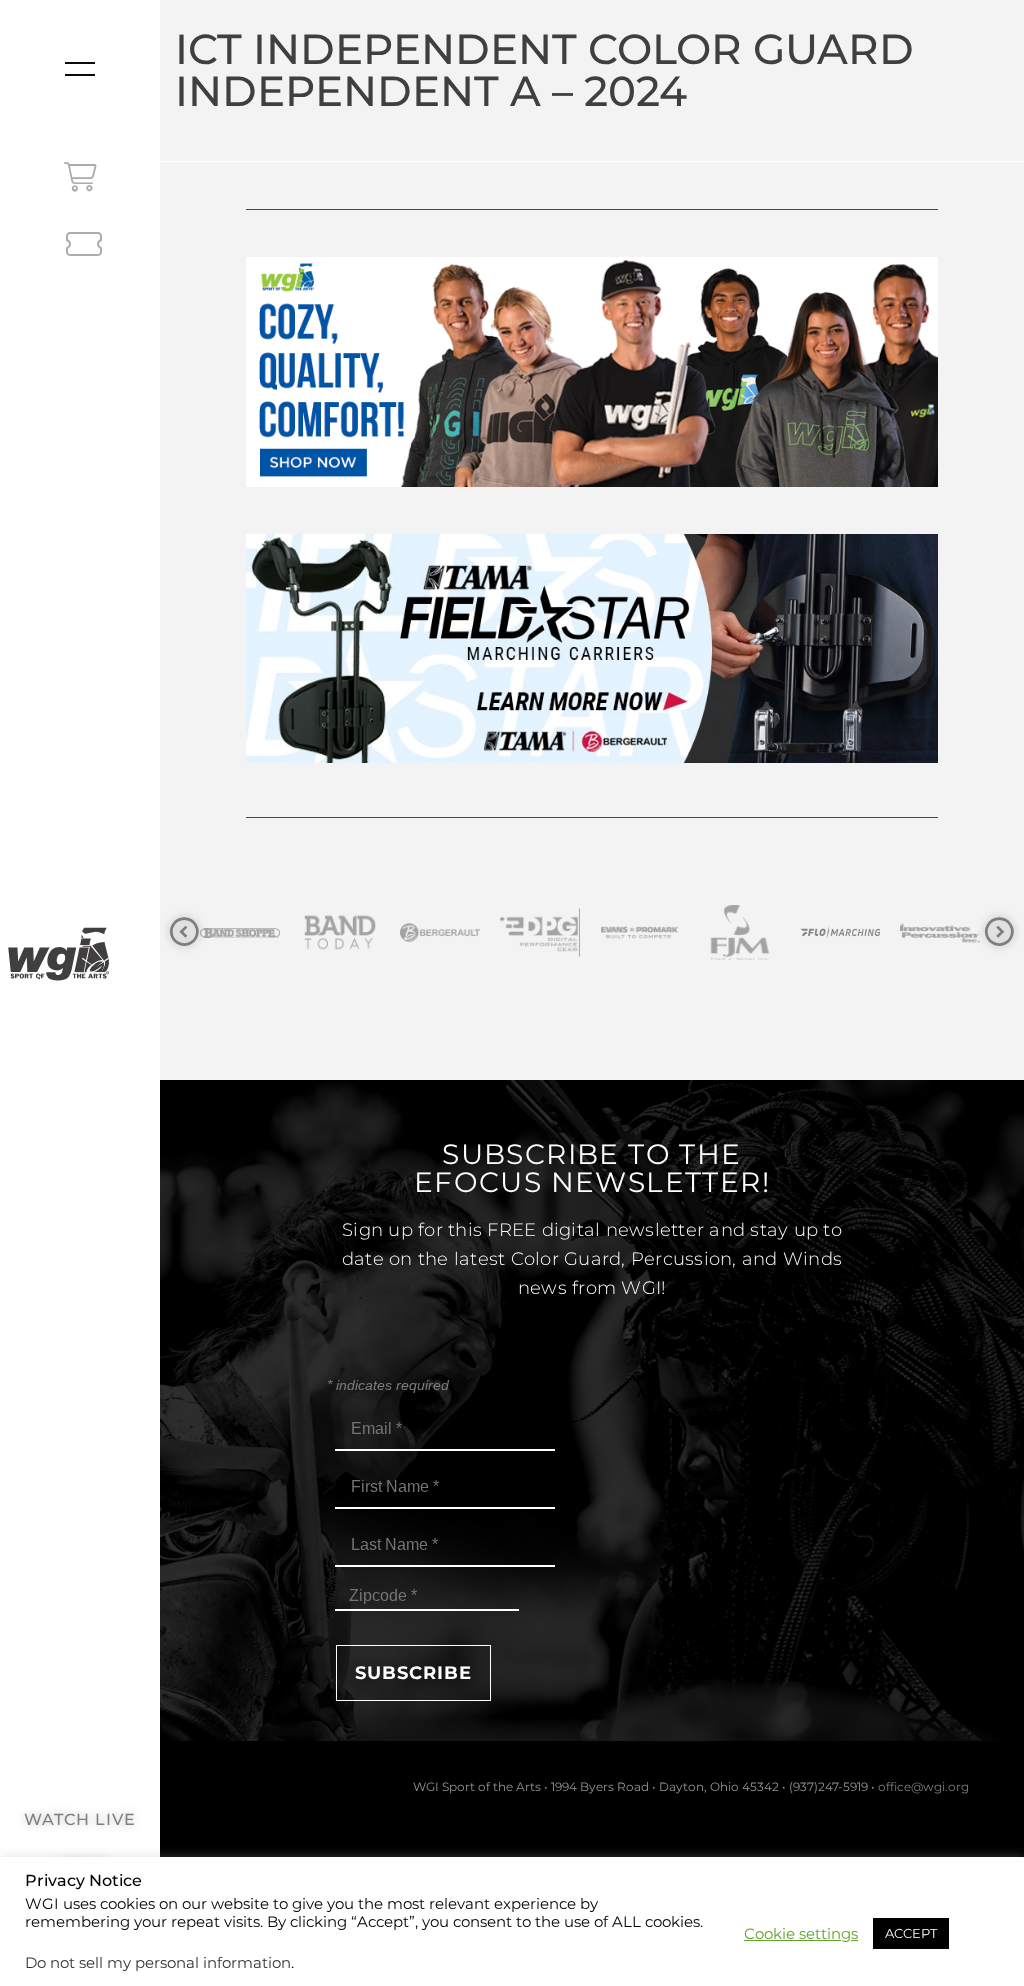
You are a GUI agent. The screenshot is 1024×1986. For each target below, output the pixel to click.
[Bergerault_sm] (349, 932)
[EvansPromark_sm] (549, 932)
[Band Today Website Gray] (249, 932)
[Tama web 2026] (591, 757)
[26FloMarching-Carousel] (749, 932)
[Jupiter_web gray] (949, 932)
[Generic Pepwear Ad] (591, 481)
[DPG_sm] (449, 932)
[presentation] (184, 932)
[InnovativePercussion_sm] (849, 932)
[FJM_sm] (649, 932)
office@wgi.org (923, 1786)
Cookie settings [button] (801, 1934)
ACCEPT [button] (911, 1933)
